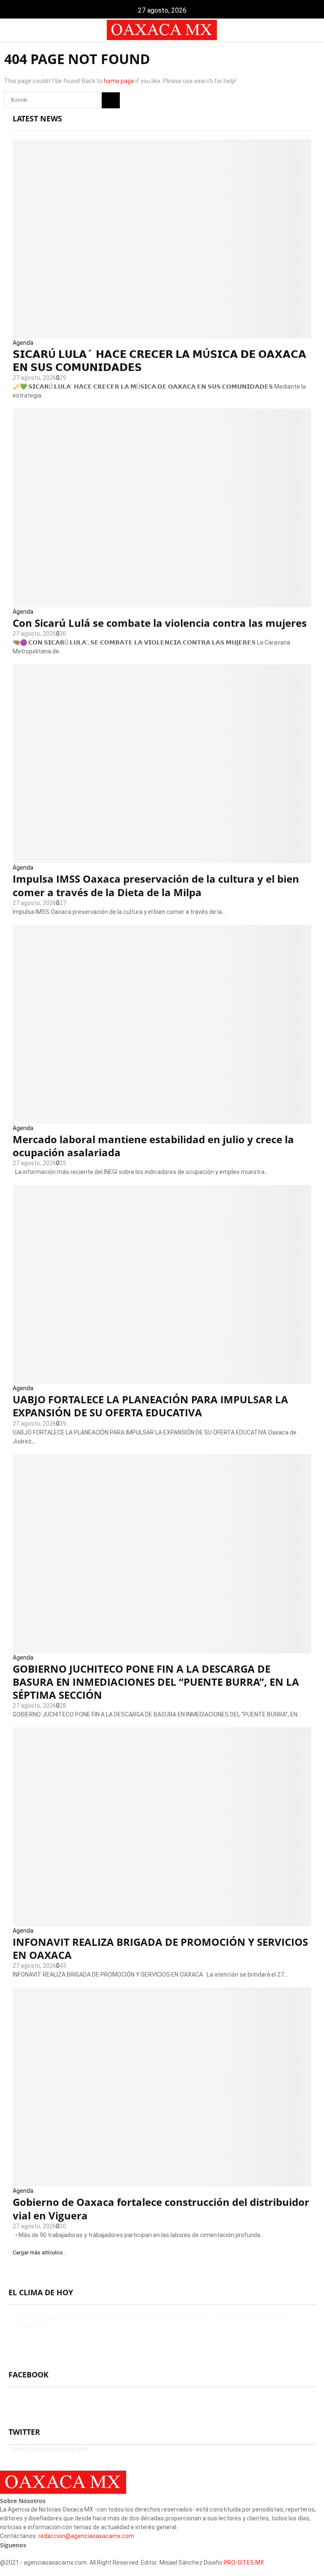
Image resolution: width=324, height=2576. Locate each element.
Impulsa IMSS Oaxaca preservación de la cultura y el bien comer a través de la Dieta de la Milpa (156, 885)
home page (119, 81)
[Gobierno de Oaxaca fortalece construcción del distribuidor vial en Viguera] (162, 2087)
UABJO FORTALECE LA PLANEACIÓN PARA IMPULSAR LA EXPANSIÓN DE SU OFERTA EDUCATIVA (150, 1406)
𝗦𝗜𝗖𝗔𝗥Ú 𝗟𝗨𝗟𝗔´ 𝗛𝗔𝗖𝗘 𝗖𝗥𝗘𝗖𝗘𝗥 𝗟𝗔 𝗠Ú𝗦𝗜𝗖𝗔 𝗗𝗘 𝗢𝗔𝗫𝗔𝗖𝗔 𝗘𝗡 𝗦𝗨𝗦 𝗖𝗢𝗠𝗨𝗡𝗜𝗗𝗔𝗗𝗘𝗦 (159, 360)
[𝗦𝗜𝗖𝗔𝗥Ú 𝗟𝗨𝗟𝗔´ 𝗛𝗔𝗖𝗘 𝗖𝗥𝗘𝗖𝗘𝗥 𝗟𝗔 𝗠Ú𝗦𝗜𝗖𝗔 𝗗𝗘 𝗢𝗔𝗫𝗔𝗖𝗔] (162, 239)
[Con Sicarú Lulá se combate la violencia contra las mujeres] (162, 508)
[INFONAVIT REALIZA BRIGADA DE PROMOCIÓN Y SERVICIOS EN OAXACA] (162, 1827)
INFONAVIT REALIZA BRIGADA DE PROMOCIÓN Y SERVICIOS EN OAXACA (160, 1948)
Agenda (23, 343)
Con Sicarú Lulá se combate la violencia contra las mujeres (160, 623)
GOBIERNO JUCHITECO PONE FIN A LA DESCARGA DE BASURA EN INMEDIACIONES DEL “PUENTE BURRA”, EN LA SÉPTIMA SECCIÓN (156, 1682)
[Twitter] (7, 2554)
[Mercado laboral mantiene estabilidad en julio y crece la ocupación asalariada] (162, 1024)
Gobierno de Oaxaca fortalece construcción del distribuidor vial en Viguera (161, 2208)
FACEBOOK (28, 2375)
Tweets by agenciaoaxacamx (49, 2449)
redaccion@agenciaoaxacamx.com (86, 2536)
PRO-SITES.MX (244, 2563)
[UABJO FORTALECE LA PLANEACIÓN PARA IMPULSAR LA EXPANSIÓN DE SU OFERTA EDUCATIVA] (162, 1284)
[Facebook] (2, 2554)
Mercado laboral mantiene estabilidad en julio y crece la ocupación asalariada (153, 1146)
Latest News (37, 118)
